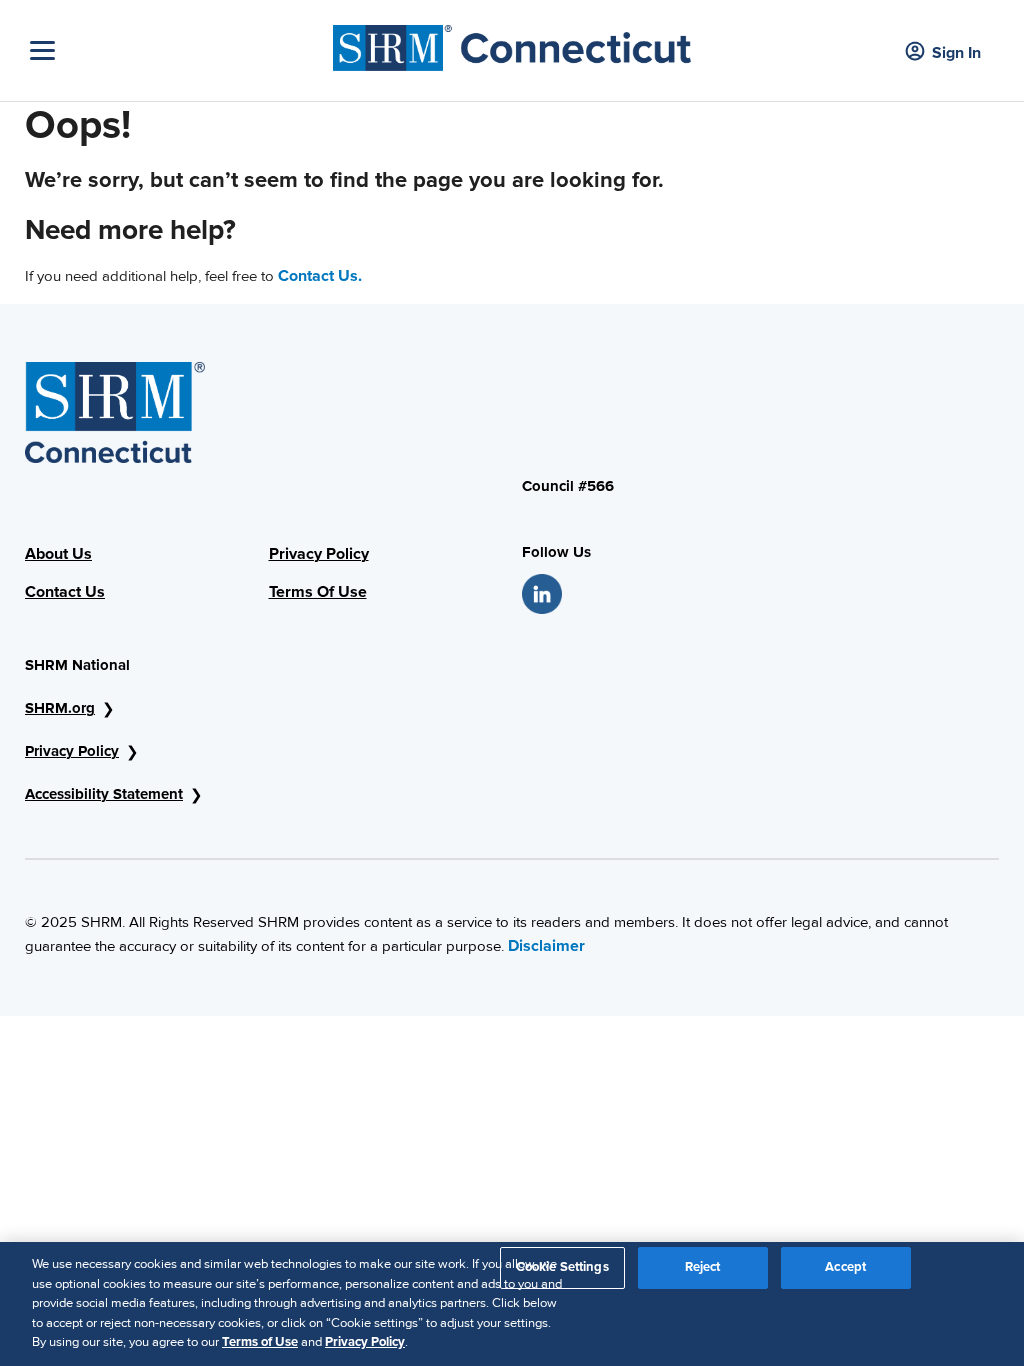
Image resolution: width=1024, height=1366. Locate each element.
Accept (845, 1267)
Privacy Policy (319, 554)
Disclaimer (546, 946)
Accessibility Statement (104, 794)
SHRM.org (60, 708)
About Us (58, 554)
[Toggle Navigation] (176, 50)
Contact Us (65, 592)
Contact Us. (320, 276)
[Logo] (512, 43)
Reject (703, 1267)
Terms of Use (260, 1342)
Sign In (956, 53)
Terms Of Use (318, 592)
